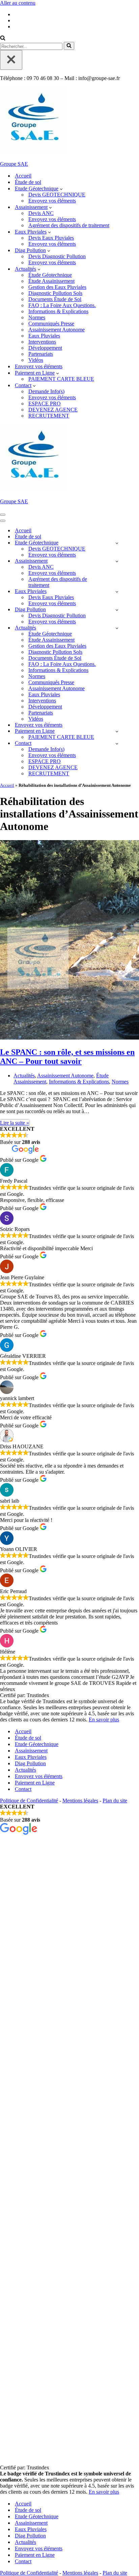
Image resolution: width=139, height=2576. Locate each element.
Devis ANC (41, 213)
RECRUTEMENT (49, 416)
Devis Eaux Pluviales (51, 238)
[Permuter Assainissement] (117, 561)
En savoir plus (104, 1720)
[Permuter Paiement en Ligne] (117, 731)
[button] (61, 189)
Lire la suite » (15, 1123)
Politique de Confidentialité (29, 1801)
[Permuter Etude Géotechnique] (117, 543)
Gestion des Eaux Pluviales (57, 287)
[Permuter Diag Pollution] (117, 610)
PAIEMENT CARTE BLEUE (61, 379)
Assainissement (31, 1751)
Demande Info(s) (46, 391)
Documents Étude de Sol (55, 299)
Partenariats (41, 354)
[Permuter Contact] (117, 743)
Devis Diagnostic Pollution (57, 256)
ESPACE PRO (45, 404)
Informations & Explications (58, 311)
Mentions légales (80, 1801)
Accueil (23, 176)
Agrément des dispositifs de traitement (69, 225)
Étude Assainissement (51, 281)
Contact (23, 1789)
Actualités (24, 1076)
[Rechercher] (3, 39)
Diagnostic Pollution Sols (55, 293)
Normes (37, 317)
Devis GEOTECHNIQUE (57, 195)
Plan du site (115, 1801)
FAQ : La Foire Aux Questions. (62, 305)
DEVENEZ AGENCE (53, 410)
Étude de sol (28, 182)
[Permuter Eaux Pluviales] (117, 592)
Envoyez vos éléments (52, 201)
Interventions (42, 342)
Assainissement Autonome (57, 330)
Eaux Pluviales (44, 336)
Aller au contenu (18, 3)
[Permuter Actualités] (117, 628)
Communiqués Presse (51, 324)
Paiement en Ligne (35, 1783)
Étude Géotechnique (50, 275)
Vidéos (36, 360)
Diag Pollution (30, 1763)
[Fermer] (11, 60)
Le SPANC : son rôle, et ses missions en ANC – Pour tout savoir (67, 1057)
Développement (45, 348)
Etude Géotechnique (37, 1744)
